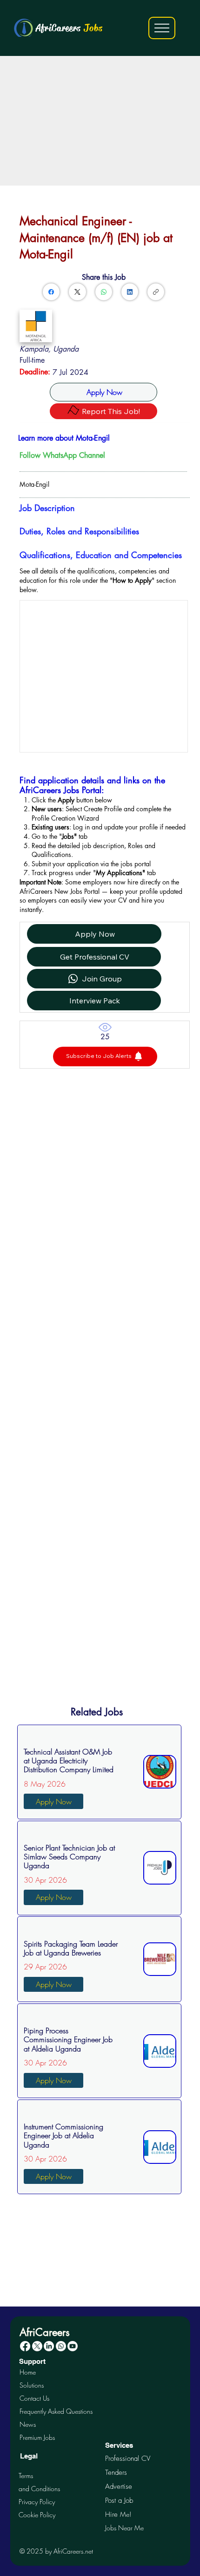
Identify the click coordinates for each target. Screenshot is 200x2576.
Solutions (32, 2385)
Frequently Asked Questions (56, 2411)
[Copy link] (156, 292)
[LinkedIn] (130, 292)
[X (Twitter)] (77, 292)
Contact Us (34, 2398)
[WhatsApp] (104, 292)
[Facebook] (51, 292)
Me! (118, 2514)
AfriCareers (69, 28)
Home (28, 2372)
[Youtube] (73, 2346)
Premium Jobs (37, 2437)
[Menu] (162, 28)
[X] (37, 2346)
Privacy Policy (37, 2502)
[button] (105, 1057)
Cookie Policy (37, 2515)
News (28, 2424)
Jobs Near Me (124, 2528)
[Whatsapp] (61, 2346)
